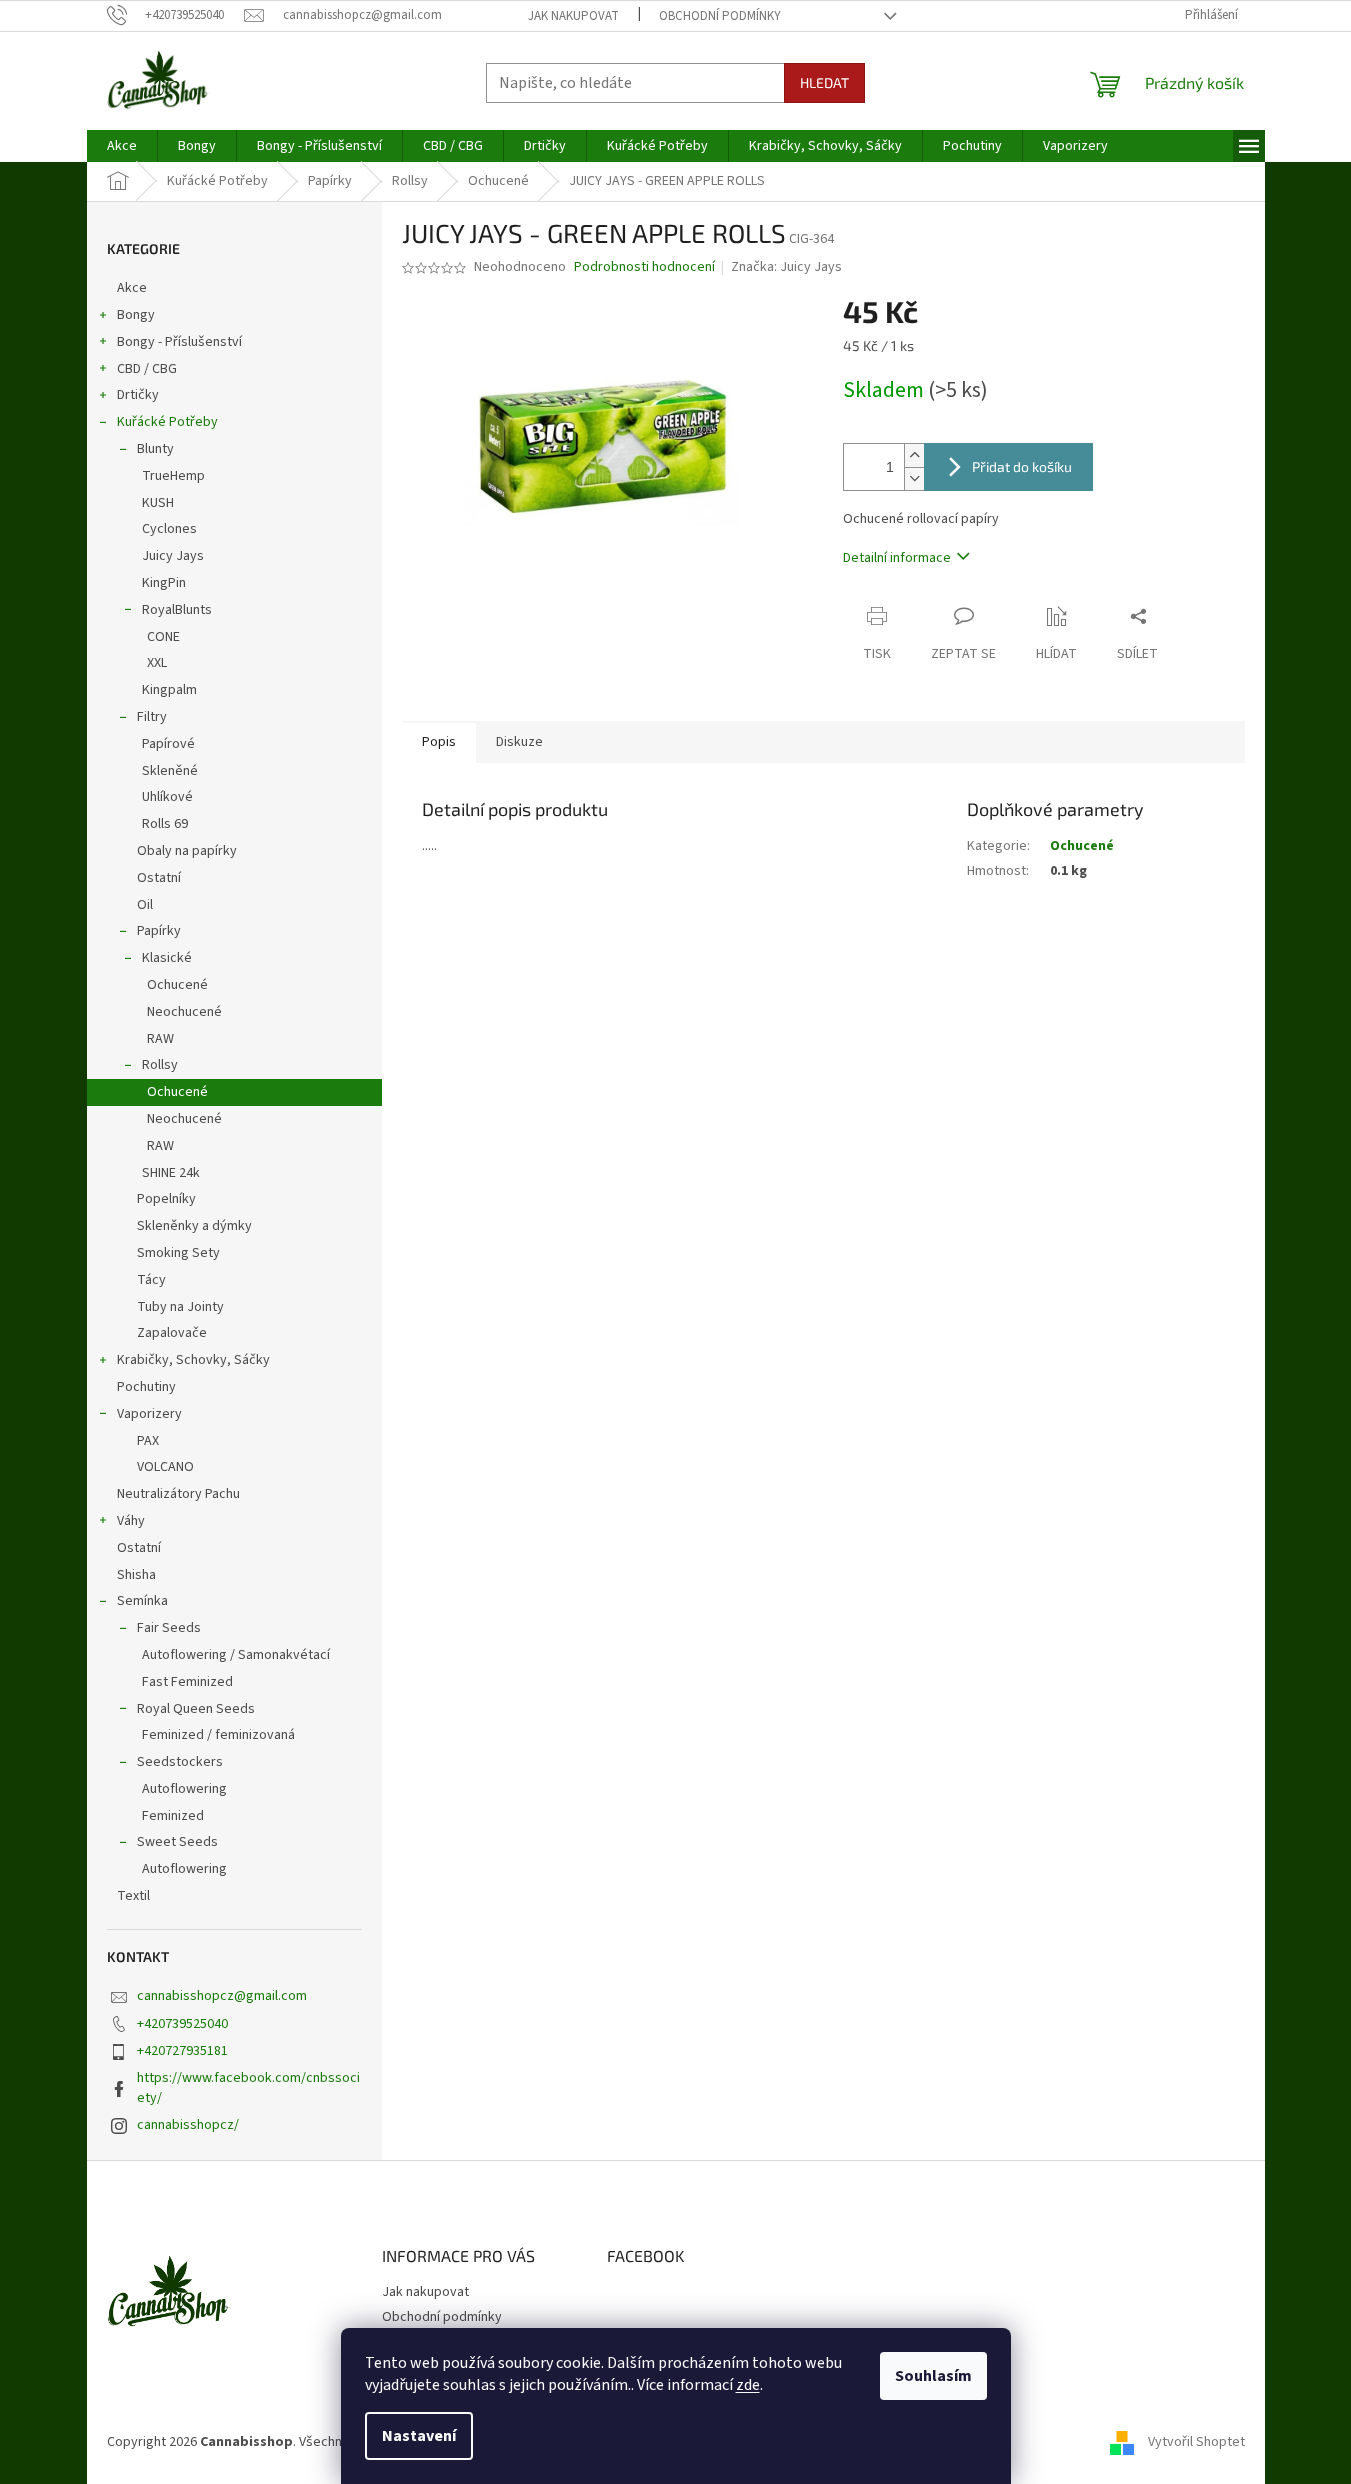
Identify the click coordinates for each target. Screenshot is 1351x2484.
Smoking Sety (178, 1253)
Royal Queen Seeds (196, 1709)
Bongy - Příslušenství (179, 342)
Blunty (155, 449)
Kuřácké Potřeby (167, 422)
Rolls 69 (165, 824)
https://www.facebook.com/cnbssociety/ (248, 2087)
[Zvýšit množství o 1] (914, 455)
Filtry (152, 717)
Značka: (786, 267)
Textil (133, 1896)
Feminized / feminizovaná (218, 1735)
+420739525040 (182, 2024)
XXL (157, 663)
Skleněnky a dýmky (194, 1226)
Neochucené (184, 1012)
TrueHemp (173, 476)
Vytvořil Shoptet (1196, 2443)
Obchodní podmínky (720, 16)
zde (748, 2385)
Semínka (142, 1601)
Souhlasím (933, 2376)
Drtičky (138, 395)
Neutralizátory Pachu (178, 1494)
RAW (160, 1039)
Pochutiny (146, 1387)
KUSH (158, 503)
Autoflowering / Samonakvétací (236, 1655)
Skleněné (170, 771)
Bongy (136, 315)
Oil (145, 905)
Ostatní (159, 878)
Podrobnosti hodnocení (644, 267)
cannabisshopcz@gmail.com (222, 1996)
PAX (148, 1441)
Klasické (167, 958)
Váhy (131, 1521)
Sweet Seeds (177, 1842)
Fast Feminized (187, 1682)
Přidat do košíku (1022, 466)
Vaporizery (149, 1414)
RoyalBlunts (177, 610)
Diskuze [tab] (519, 742)
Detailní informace (897, 558)
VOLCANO (165, 1467)
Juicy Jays (173, 556)
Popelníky (166, 1199)
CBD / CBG (147, 369)
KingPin (164, 583)
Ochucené (177, 985)
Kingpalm (169, 690)
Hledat (824, 82)
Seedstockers (180, 1762)
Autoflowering (184, 1789)
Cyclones (169, 529)
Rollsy (160, 1065)
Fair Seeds (169, 1628)
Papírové (168, 744)
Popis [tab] (439, 742)
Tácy (151, 1280)
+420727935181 (182, 2051)
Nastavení (419, 2436)
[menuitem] (122, 146)
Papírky (159, 931)
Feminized (173, 1816)
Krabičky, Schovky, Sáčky (193, 1360)
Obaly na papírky (187, 851)
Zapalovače (172, 1333)
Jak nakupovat (573, 16)
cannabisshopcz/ (188, 2125)
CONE (163, 637)
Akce (132, 288)
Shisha (136, 1575)
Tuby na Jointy (180, 1307)
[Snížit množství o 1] (914, 478)
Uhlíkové (167, 797)
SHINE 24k (171, 1173)
